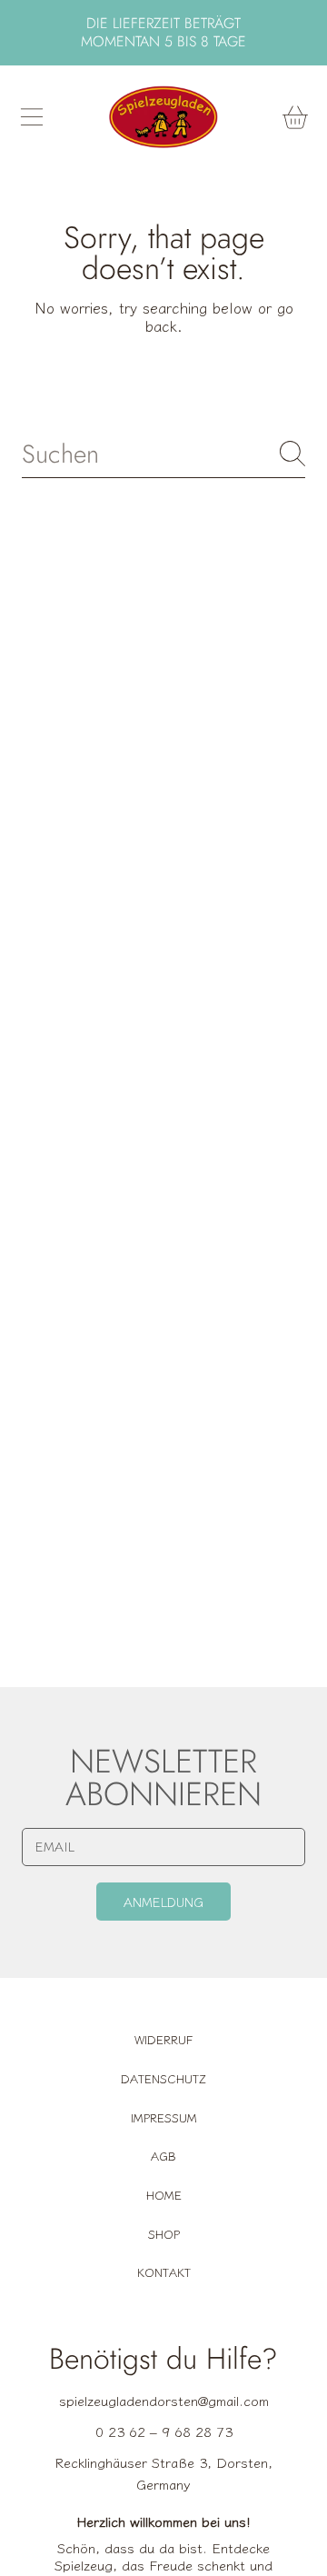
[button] (32, 117)
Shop (164, 2234)
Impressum (164, 2117)
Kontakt (164, 2272)
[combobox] (163, 454)
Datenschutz (163, 2078)
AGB (163, 2156)
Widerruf (163, 2039)
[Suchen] (292, 454)
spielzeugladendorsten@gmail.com (164, 2400)
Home (164, 2195)
